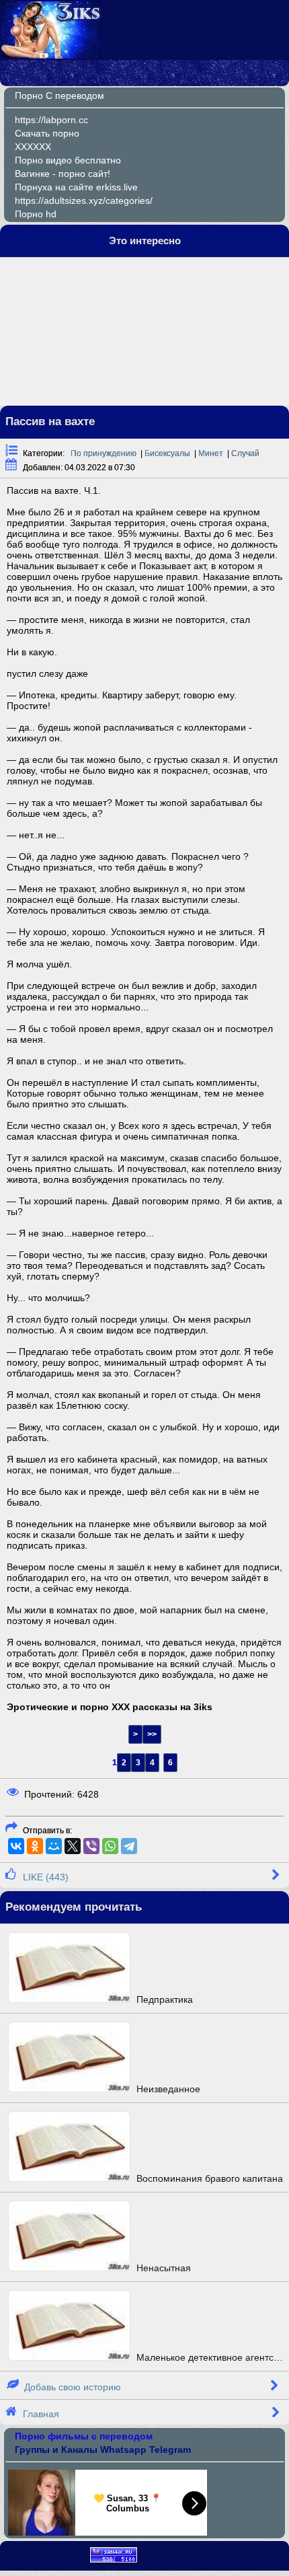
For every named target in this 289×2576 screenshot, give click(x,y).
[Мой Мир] (54, 1846)
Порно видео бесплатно (68, 160)
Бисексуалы (167, 453)
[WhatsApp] (110, 1846)
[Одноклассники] (35, 1846)
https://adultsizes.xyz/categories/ (84, 200)
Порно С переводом (59, 96)
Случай (245, 453)
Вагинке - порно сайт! (63, 174)
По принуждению (104, 453)
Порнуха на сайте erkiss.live (76, 187)
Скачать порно (47, 133)
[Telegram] (129, 1846)
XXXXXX (33, 147)
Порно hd (36, 214)
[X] (73, 1846)
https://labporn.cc (51, 120)
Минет (211, 453)
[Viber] (91, 1846)
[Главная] (52, 55)
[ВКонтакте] (16, 1846)
